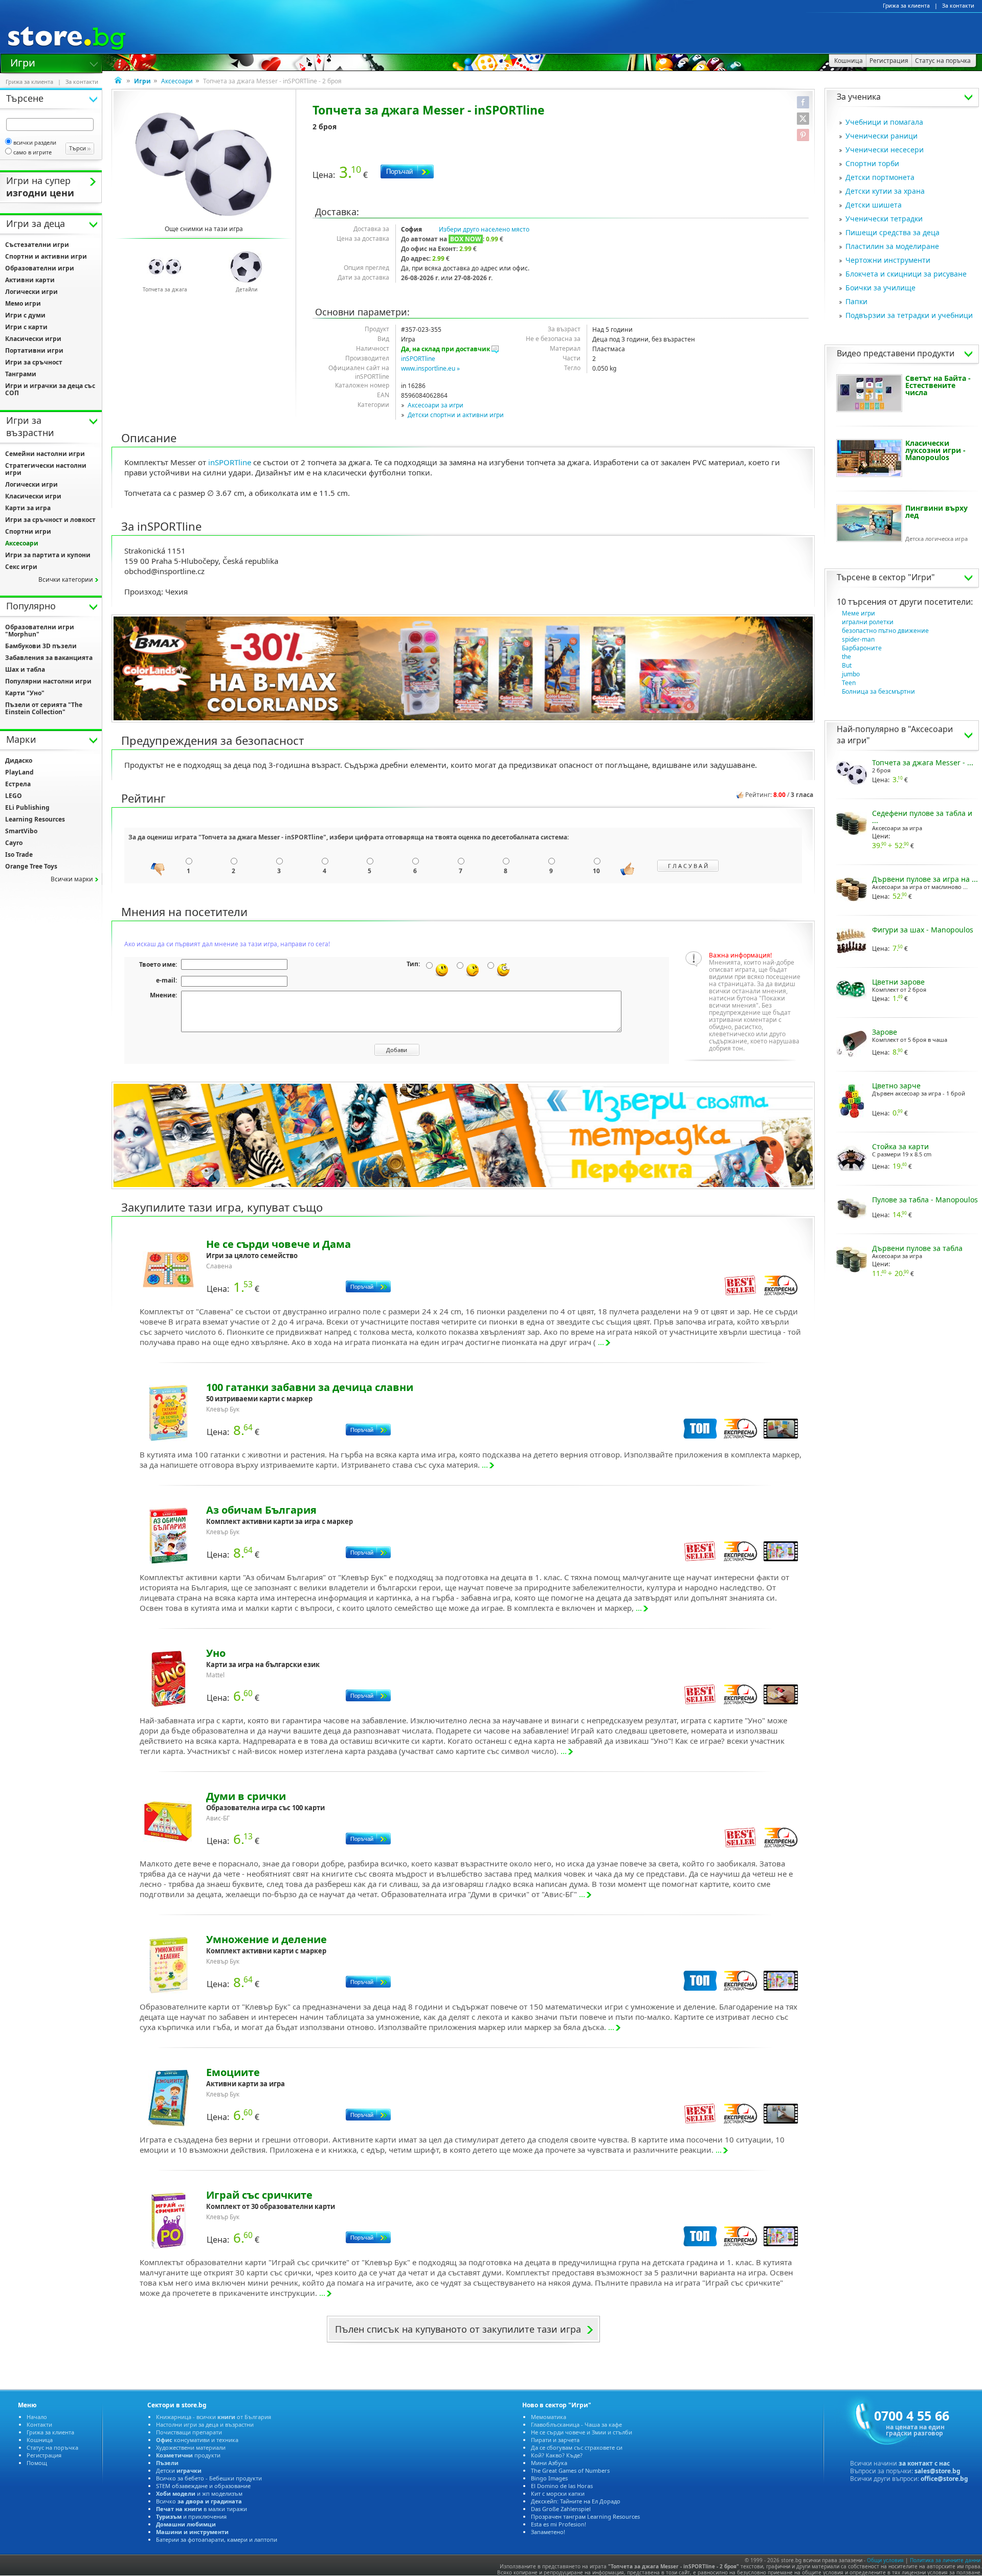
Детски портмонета (880, 177)
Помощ (37, 2463)
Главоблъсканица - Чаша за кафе (576, 2424)
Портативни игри (34, 350)
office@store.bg (944, 2479)
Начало (37, 2417)
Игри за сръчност (34, 362)
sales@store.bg (938, 2471)
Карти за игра (28, 508)
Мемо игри (23, 303)
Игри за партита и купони (48, 555)
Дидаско (19, 760)
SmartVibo (21, 831)
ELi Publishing (27, 807)
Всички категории (66, 579)
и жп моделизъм (199, 2493)
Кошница (40, 2440)
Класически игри (33, 339)
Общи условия (885, 2560)
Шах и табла (25, 669)
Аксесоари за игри (436, 405)
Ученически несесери (885, 150)
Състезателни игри (37, 245)
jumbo (851, 674)
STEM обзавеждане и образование (203, 2486)
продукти (188, 2455)
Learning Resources (35, 819)
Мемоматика (549, 2417)
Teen (849, 683)
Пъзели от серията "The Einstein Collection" (44, 708)
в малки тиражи (202, 2509)
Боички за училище (880, 288)
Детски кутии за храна (885, 191)
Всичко (199, 2501)
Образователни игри (40, 268)
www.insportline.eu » (430, 368)
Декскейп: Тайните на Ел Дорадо (576, 2501)
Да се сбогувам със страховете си (577, 2447)
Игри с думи (25, 315)
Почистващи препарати (189, 2432)
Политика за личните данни (945, 2560)
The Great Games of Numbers (570, 2470)
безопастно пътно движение (885, 631)
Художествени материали (191, 2447)
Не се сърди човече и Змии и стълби (582, 2432)
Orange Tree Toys (31, 866)
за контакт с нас (924, 2463)
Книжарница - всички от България (214, 2417)
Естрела (18, 784)
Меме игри (858, 613)
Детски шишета (874, 205)
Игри (23, 62)
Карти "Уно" (25, 693)
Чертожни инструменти (888, 260)
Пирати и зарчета (555, 2440)
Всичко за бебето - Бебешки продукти (209, 2478)
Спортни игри (28, 531)
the (846, 657)
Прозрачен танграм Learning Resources (585, 2516)
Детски (179, 2470)
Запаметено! (548, 2532)
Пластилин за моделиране (892, 246)
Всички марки (72, 879)
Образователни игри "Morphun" (40, 631)
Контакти (39, 2424)
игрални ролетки (868, 622)
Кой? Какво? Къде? (557, 2455)
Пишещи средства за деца (892, 232)
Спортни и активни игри (46, 256)
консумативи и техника (197, 2440)
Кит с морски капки (558, 2493)
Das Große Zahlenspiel (561, 2509)
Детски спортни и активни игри (456, 415)
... (601, 1342)
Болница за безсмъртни (878, 691)
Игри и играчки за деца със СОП (50, 389)
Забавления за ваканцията (49, 658)
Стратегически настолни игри (46, 469)
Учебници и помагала (884, 122)
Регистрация (44, 2455)
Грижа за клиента (906, 6)
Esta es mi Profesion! (559, 2524)
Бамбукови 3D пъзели (41, 646)
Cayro (14, 843)
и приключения (191, 2516)
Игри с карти (26, 327)
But (847, 665)
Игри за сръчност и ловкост (50, 520)
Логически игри (31, 292)
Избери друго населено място (484, 229)
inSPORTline (418, 359)
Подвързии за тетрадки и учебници (909, 315)
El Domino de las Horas (562, 2486)
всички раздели (35, 142)
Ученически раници (881, 136)
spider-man (858, 639)
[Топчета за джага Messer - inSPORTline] (204, 164)
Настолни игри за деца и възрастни (205, 2424)
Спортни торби (872, 163)
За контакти (958, 6)
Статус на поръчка (52, 2447)
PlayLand (19, 772)
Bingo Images (549, 2478)
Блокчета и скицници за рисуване (906, 274)
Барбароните (862, 648)
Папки (856, 301)
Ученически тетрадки (884, 219)
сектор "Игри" (907, 577)
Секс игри (21, 567)
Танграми (21, 374)
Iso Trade (19, 854)
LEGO (14, 796)
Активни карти (30, 280)
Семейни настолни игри (45, 454)
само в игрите (32, 152)
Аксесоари (177, 81)
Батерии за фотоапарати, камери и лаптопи (217, 2539)
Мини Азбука (549, 2463)
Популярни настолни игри (48, 681)
